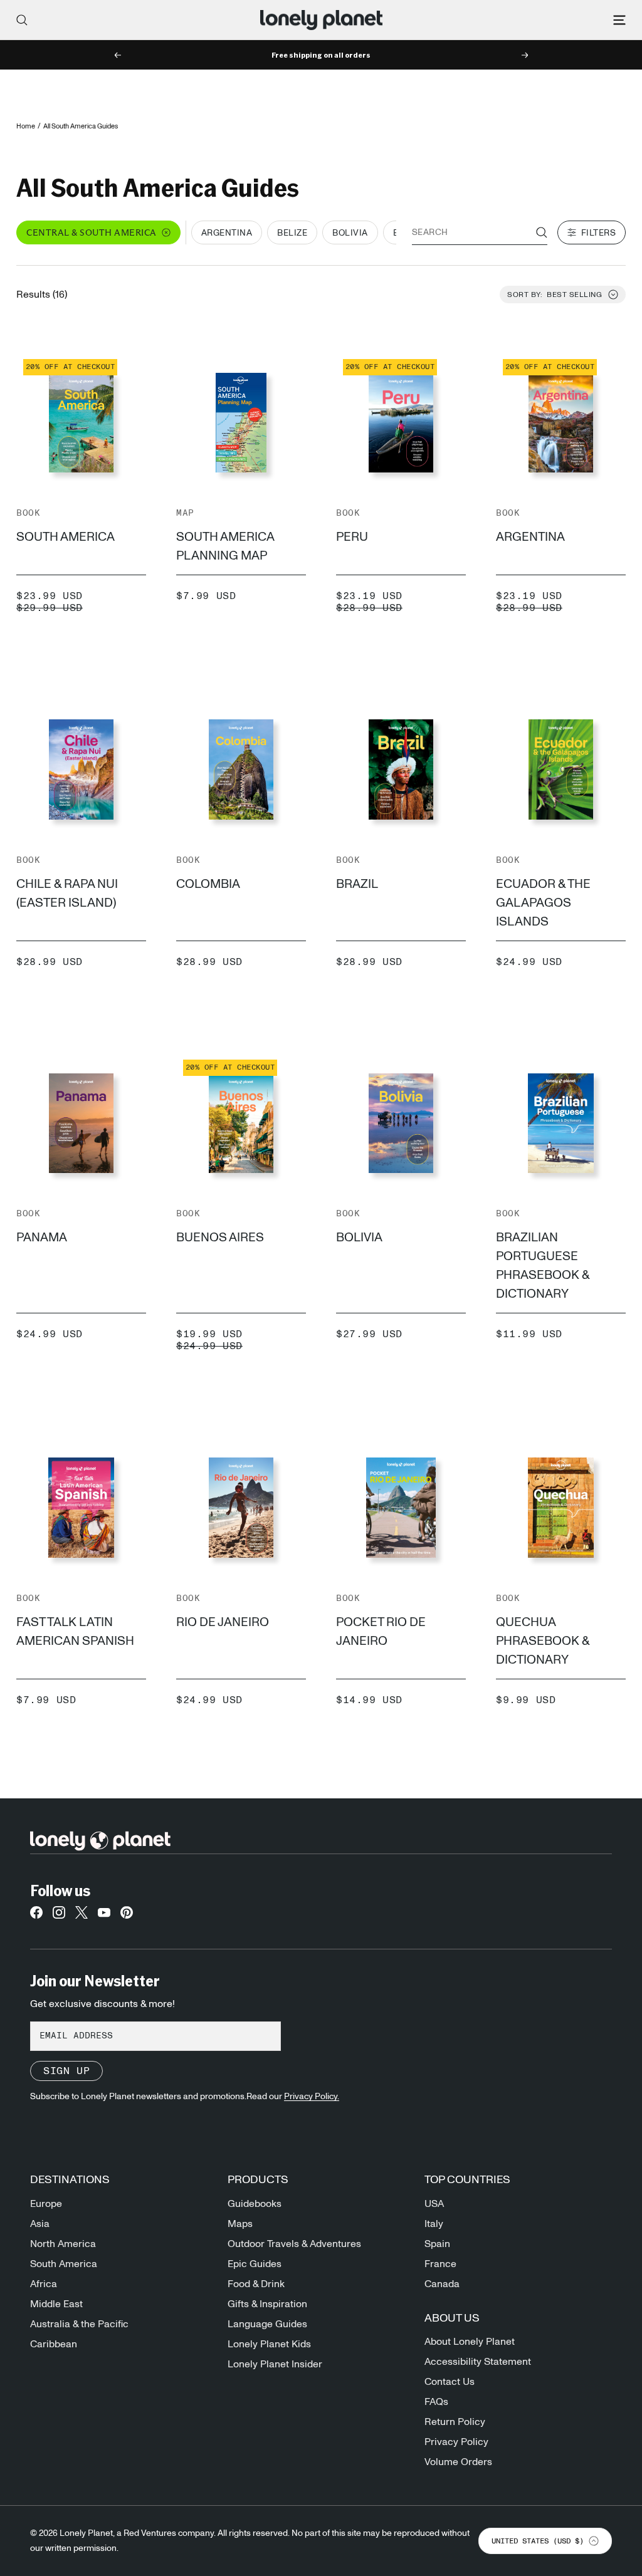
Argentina (530, 537)
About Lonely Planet (470, 2342)
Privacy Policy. (312, 2097)
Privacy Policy (456, 2442)
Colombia (208, 884)
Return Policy (455, 2422)
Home (26, 126)
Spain (437, 2244)
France (440, 2264)
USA (434, 2204)
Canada (442, 2284)
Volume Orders (458, 2462)
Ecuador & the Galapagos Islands (543, 903)
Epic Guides (255, 2264)
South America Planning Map (225, 546)
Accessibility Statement (478, 2362)
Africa (44, 2284)
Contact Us (450, 2382)
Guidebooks (255, 2204)
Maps (240, 2224)
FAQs (436, 2402)
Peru (352, 537)
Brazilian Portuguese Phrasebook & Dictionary (543, 1266)
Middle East (56, 2304)
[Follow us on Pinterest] (127, 1916)
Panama (42, 1238)
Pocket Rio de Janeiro (381, 1632)
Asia (40, 2224)
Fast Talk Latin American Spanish (75, 1632)
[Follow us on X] (82, 1916)
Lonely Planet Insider (275, 2364)
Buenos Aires (220, 1238)
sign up (66, 2071)
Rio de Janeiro (223, 1622)
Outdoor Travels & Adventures (294, 2244)
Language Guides (267, 2324)
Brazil (357, 884)
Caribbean (54, 2344)
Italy (434, 2224)
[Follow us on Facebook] (36, 1916)
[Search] (22, 20)
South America (66, 537)
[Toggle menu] (619, 20)
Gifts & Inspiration (267, 2304)
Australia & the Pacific (79, 2324)
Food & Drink (256, 2284)
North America (63, 2244)
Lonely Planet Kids (269, 2344)
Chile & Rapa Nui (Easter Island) (67, 894)
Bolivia (359, 1238)
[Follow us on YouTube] (104, 1916)
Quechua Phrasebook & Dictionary (543, 1641)
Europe (46, 2204)
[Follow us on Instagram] (59, 1916)
